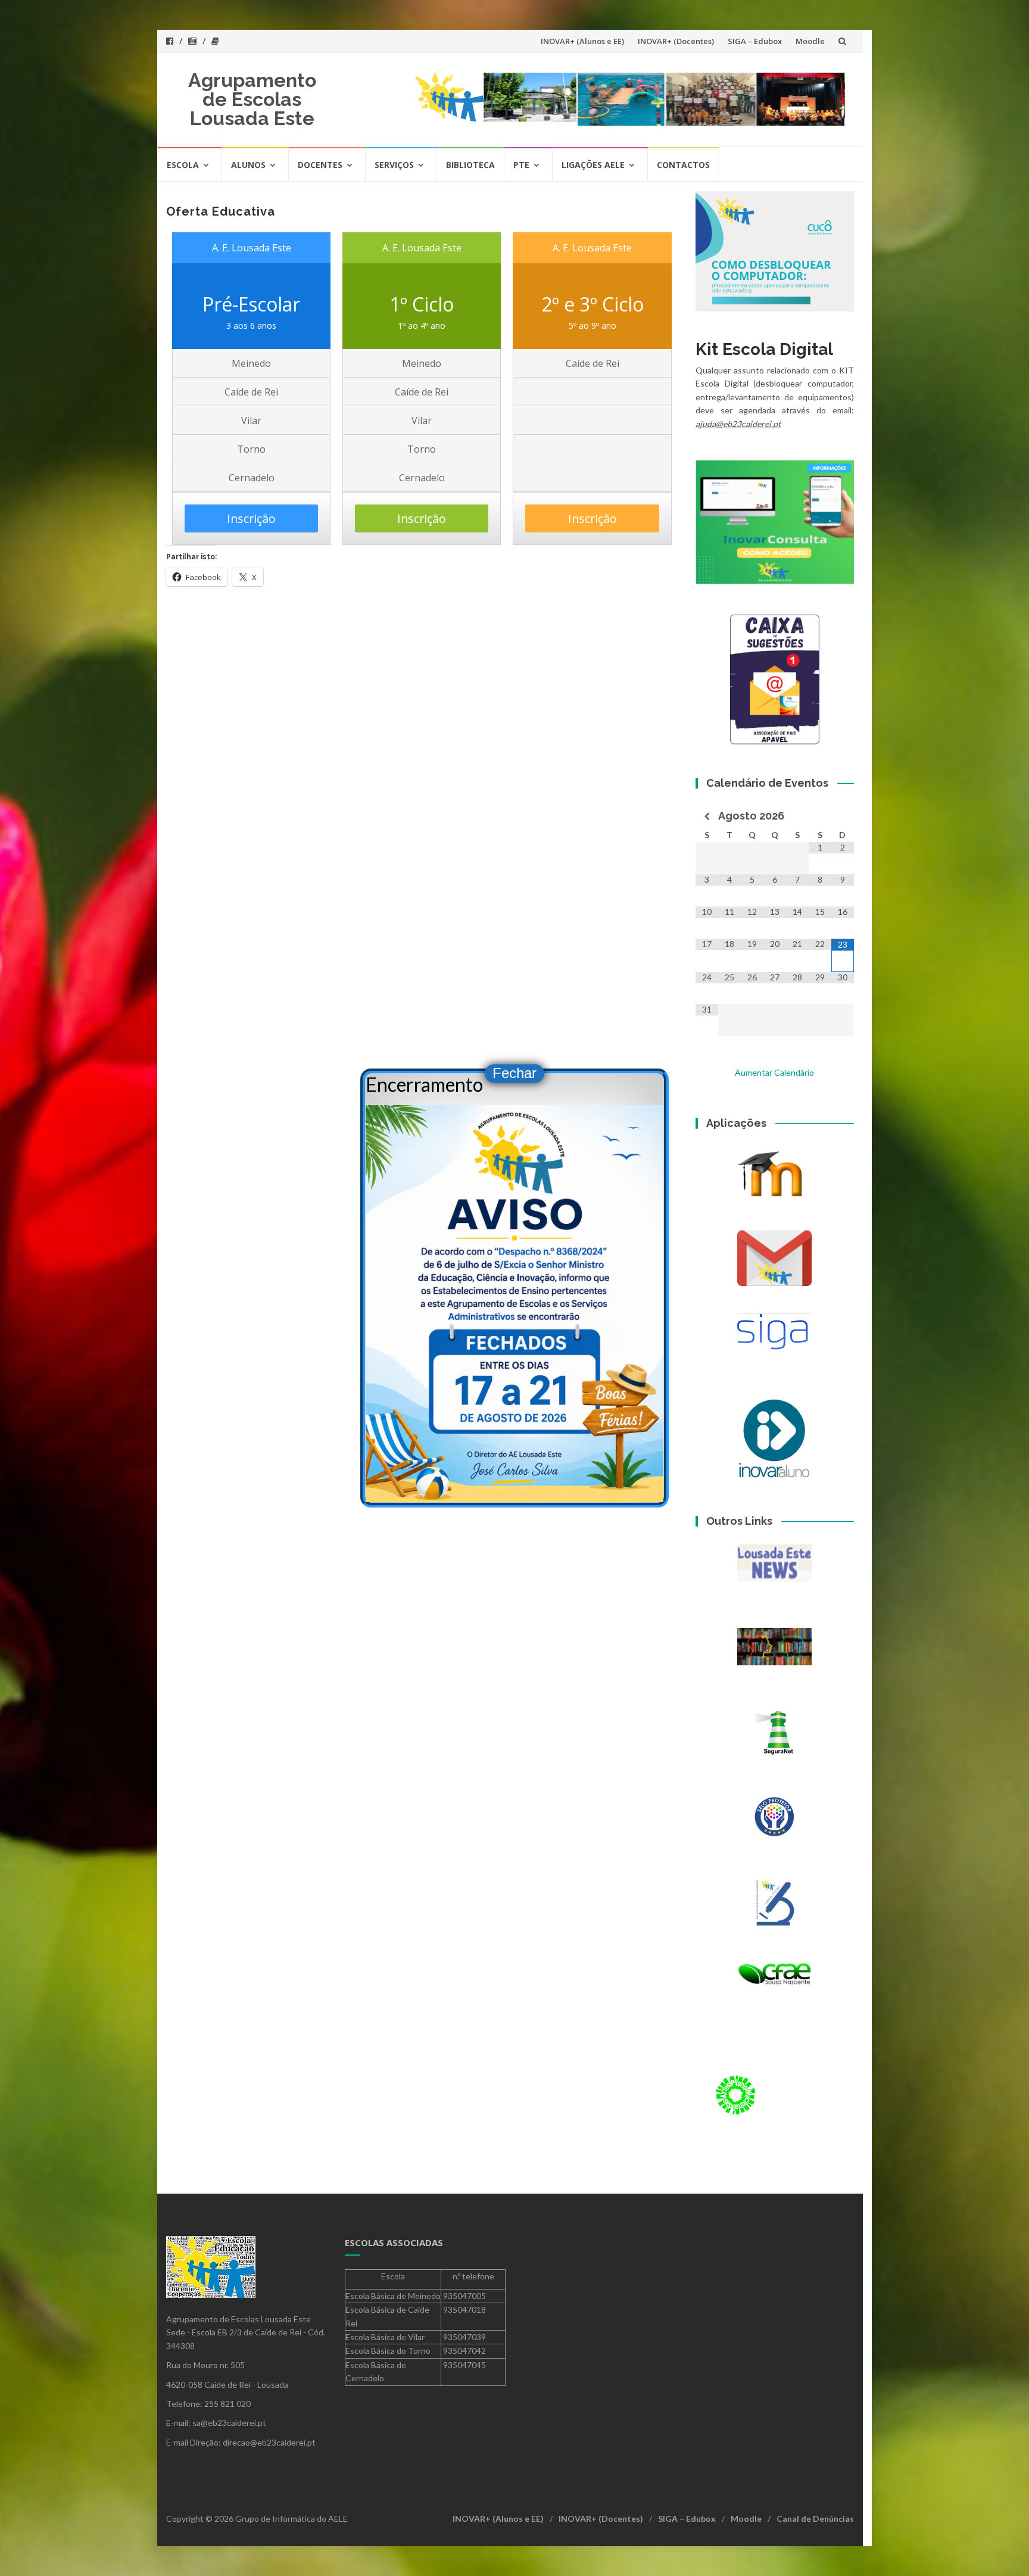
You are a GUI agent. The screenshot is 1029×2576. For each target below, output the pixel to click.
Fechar (514, 1073)
